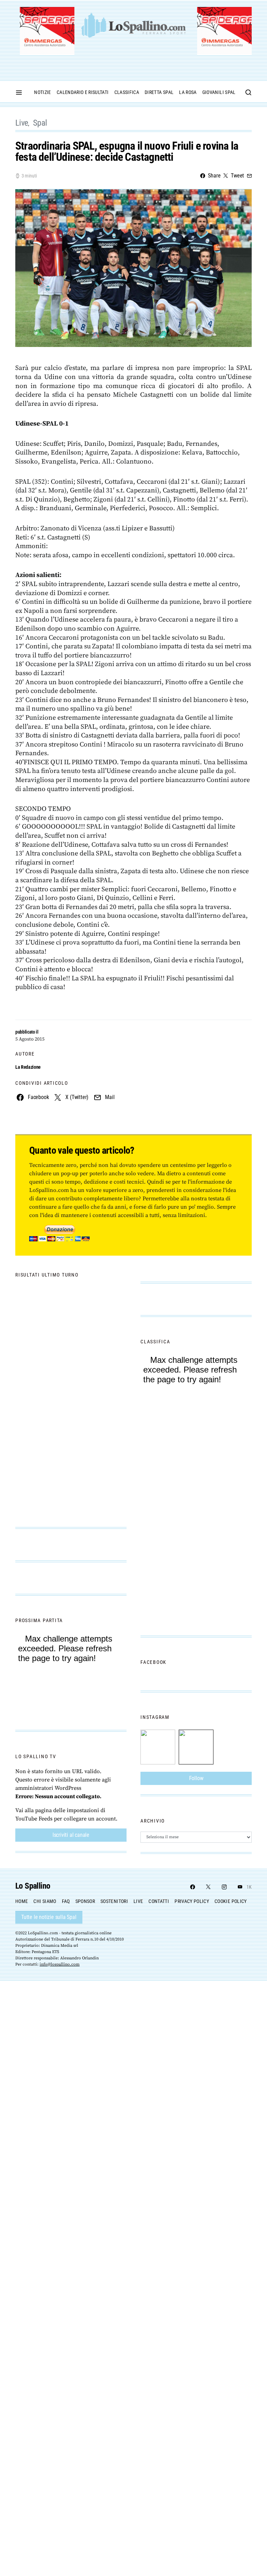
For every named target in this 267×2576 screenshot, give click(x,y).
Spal (40, 123)
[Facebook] (193, 1887)
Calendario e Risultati (83, 92)
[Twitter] (208, 1887)
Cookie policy (231, 1901)
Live (22, 123)
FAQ (66, 1901)
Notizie (42, 92)
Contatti (159, 1901)
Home (22, 1901)
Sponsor (85, 1901)
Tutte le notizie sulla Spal (49, 1917)
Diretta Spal (159, 92)
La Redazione (28, 1067)
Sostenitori (114, 1901)
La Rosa (188, 92)
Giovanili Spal (219, 92)
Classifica (127, 92)
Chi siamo (45, 1901)
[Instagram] (224, 1887)
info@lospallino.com (60, 1964)
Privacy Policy (192, 1901)
